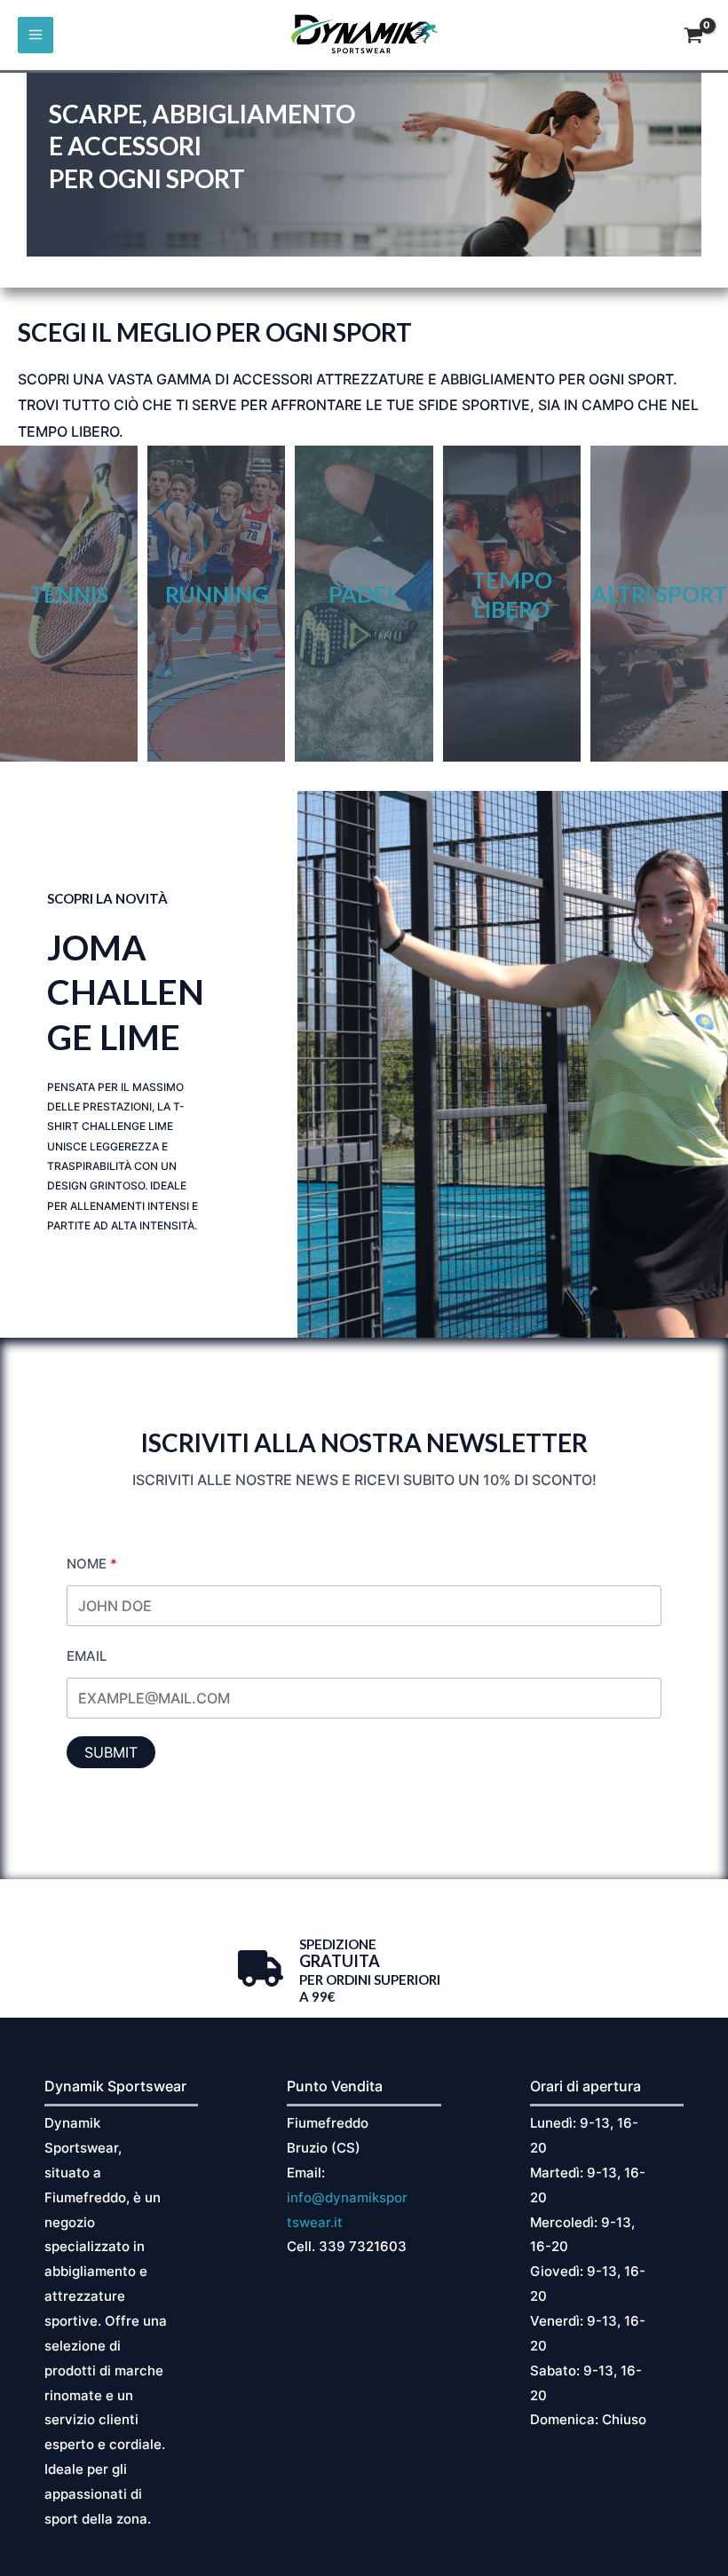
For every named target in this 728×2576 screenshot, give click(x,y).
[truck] (261, 1968)
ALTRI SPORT (659, 594)
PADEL (364, 594)
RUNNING (217, 594)
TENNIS (69, 594)
